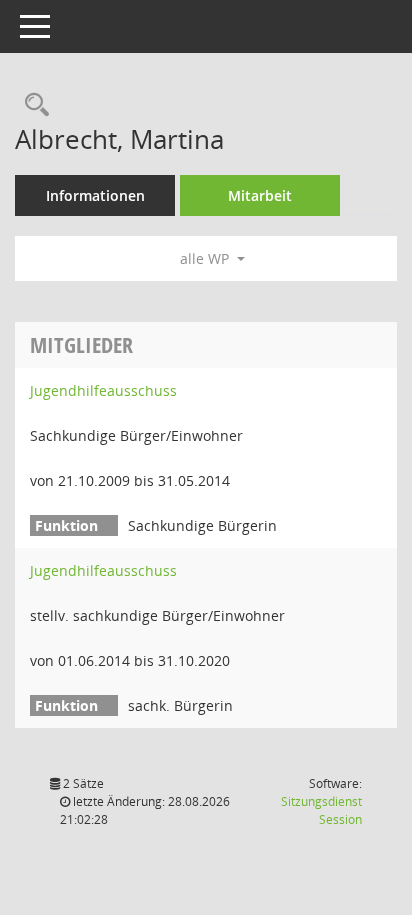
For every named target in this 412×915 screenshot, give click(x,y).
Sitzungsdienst (321, 810)
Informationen (95, 195)
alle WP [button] (206, 258)
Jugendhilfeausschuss (103, 390)
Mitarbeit (260, 195)
